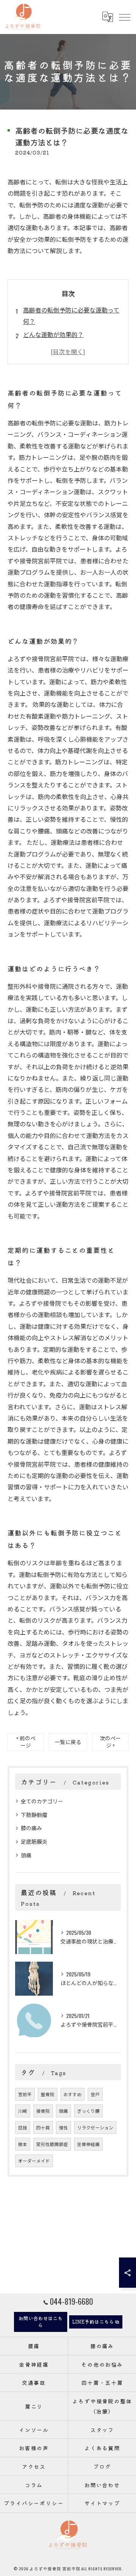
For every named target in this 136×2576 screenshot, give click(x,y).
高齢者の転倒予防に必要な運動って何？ (71, 315)
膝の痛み (31, 1828)
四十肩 (43, 2127)
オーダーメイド (34, 2161)
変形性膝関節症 (52, 2144)
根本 (23, 2144)
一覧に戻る (68, 1742)
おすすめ (73, 2094)
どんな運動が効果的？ (53, 334)
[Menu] (124, 17)
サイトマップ (102, 2503)
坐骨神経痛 (88, 2144)
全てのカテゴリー (42, 1801)
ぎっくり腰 (88, 2111)
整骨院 (48, 2094)
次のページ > (110, 1742)
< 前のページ (26, 1742)
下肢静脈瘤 (34, 1814)
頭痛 (26, 1855)
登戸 (95, 2094)
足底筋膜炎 (34, 1841)
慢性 (63, 2127)
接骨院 (43, 2111)
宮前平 (25, 2094)
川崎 (23, 2111)
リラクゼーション (95, 2127)
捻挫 (23, 2127)
